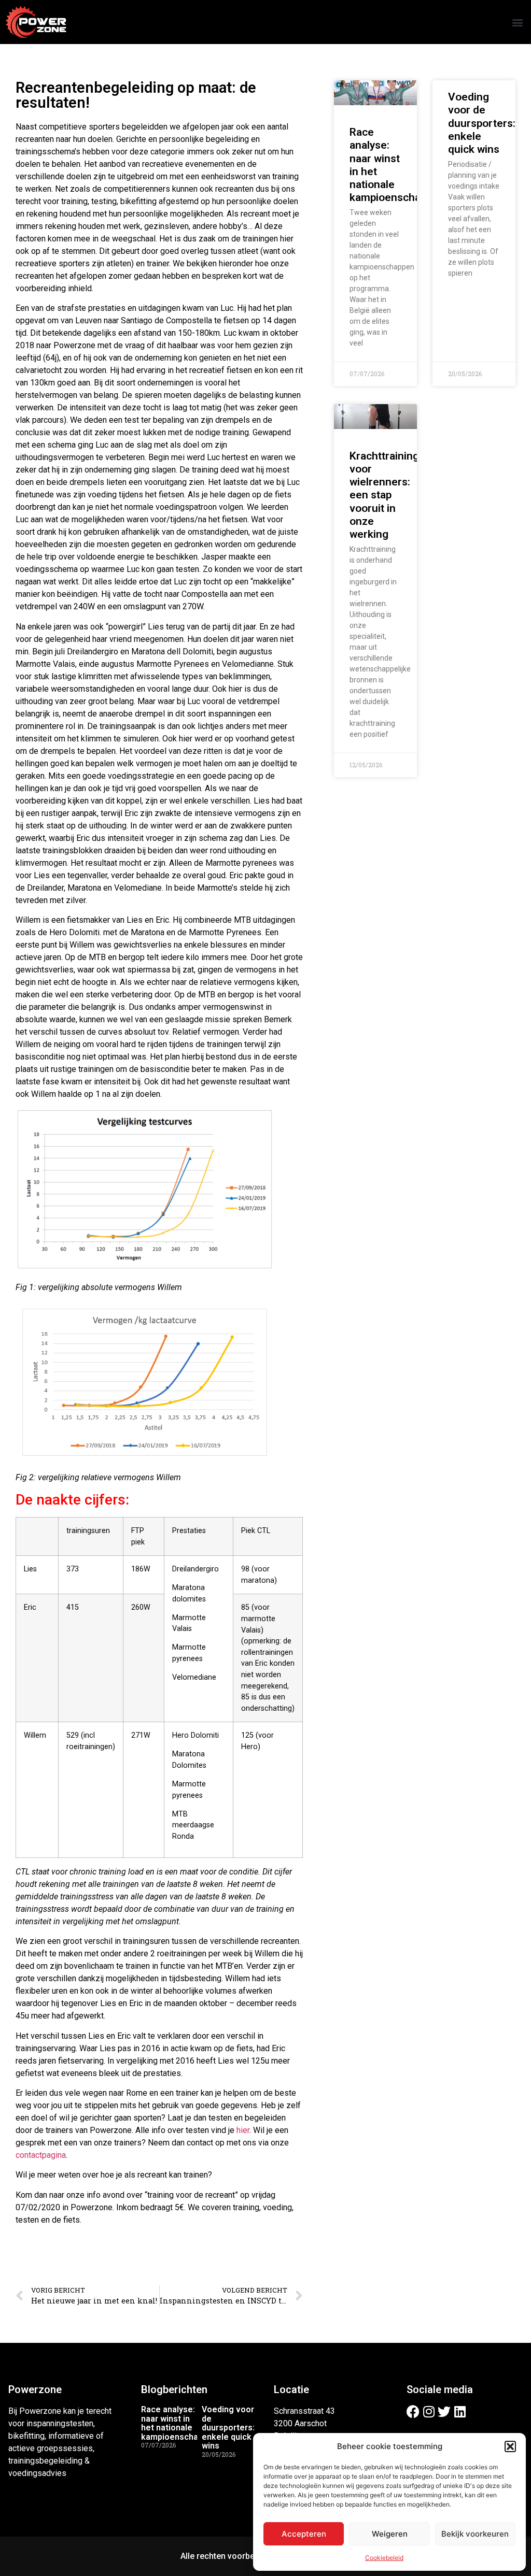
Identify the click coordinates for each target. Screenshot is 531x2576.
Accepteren (304, 2534)
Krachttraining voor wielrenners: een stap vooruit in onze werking (384, 495)
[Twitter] (444, 2412)
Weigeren (390, 2534)
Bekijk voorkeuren (475, 2534)
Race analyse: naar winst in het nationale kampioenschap (172, 2423)
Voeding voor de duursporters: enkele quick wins (482, 123)
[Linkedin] (460, 2412)
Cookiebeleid (384, 2558)
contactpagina (41, 2155)
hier (243, 2130)
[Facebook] (413, 2412)
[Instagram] (429, 2412)
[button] (510, 2446)
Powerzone (35, 2389)
